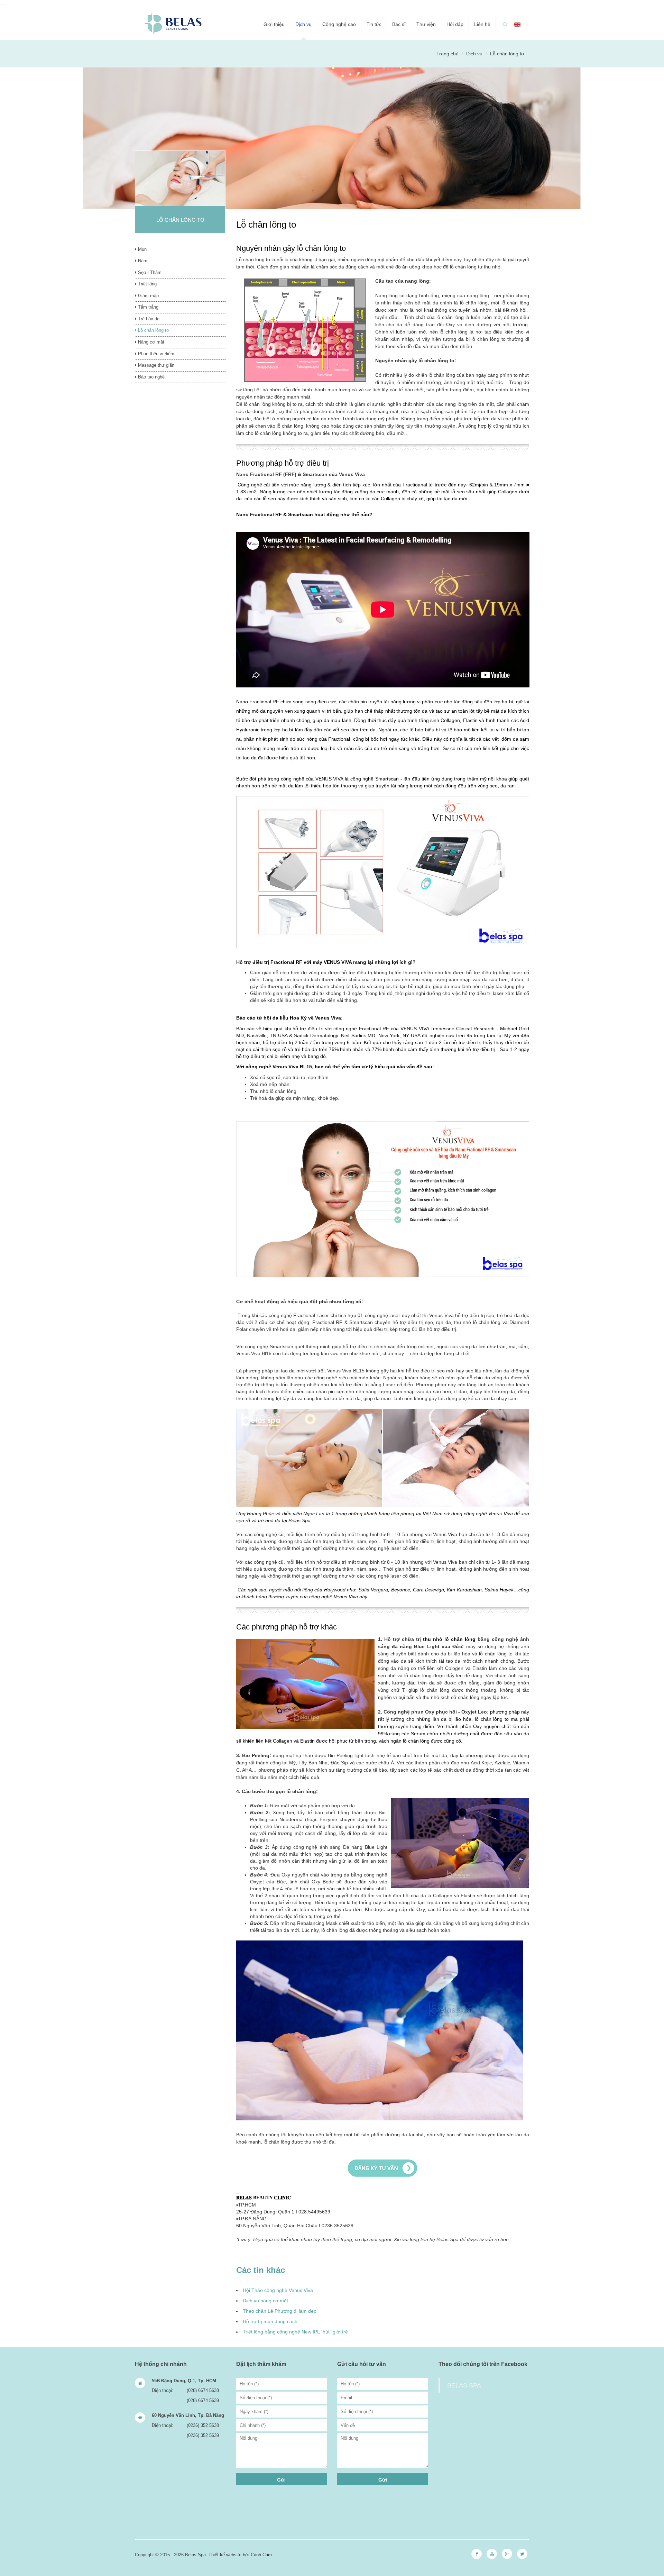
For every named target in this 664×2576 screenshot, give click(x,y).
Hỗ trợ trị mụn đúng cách (270, 2321)
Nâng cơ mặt (150, 342)
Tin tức (374, 24)
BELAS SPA (464, 2385)
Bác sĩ (399, 24)
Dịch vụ (303, 24)
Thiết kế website (225, 2555)
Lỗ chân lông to (153, 330)
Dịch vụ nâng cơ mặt (265, 2301)
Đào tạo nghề (151, 377)
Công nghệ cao (339, 24)
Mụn (142, 249)
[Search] (505, 24)
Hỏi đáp (455, 24)
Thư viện (426, 24)
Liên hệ (482, 24)
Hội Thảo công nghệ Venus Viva (278, 2290)
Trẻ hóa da (148, 319)
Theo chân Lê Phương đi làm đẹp (280, 2311)
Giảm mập (148, 296)
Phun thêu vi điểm (155, 354)
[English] (517, 24)
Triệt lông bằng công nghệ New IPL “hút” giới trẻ (295, 2332)
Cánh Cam (261, 2555)
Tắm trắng (147, 307)
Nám (142, 261)
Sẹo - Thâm (149, 272)
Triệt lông (147, 284)
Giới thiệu (274, 24)
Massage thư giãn (155, 365)
